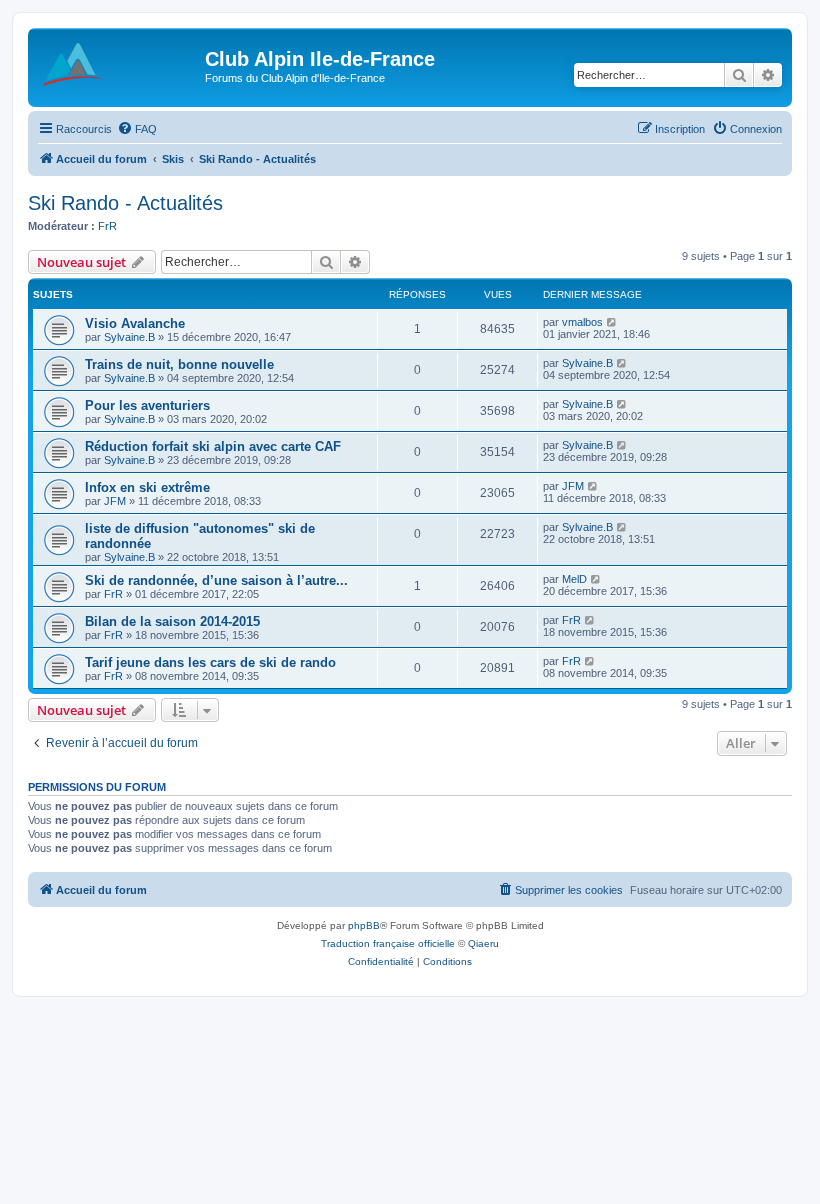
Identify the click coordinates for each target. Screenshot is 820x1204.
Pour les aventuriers (147, 405)
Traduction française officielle (388, 943)
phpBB (364, 925)
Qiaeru (483, 943)
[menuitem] (137, 129)
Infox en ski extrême (147, 487)
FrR (107, 226)
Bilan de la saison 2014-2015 (172, 621)
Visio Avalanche (135, 323)
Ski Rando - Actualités (125, 203)
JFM (115, 501)
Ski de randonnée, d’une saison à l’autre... (216, 580)
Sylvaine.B (129, 337)
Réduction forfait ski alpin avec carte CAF (213, 446)
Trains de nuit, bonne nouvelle (179, 364)
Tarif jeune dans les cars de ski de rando (210, 662)
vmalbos (582, 322)
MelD (574, 579)
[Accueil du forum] (119, 65)
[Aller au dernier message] (612, 322)
